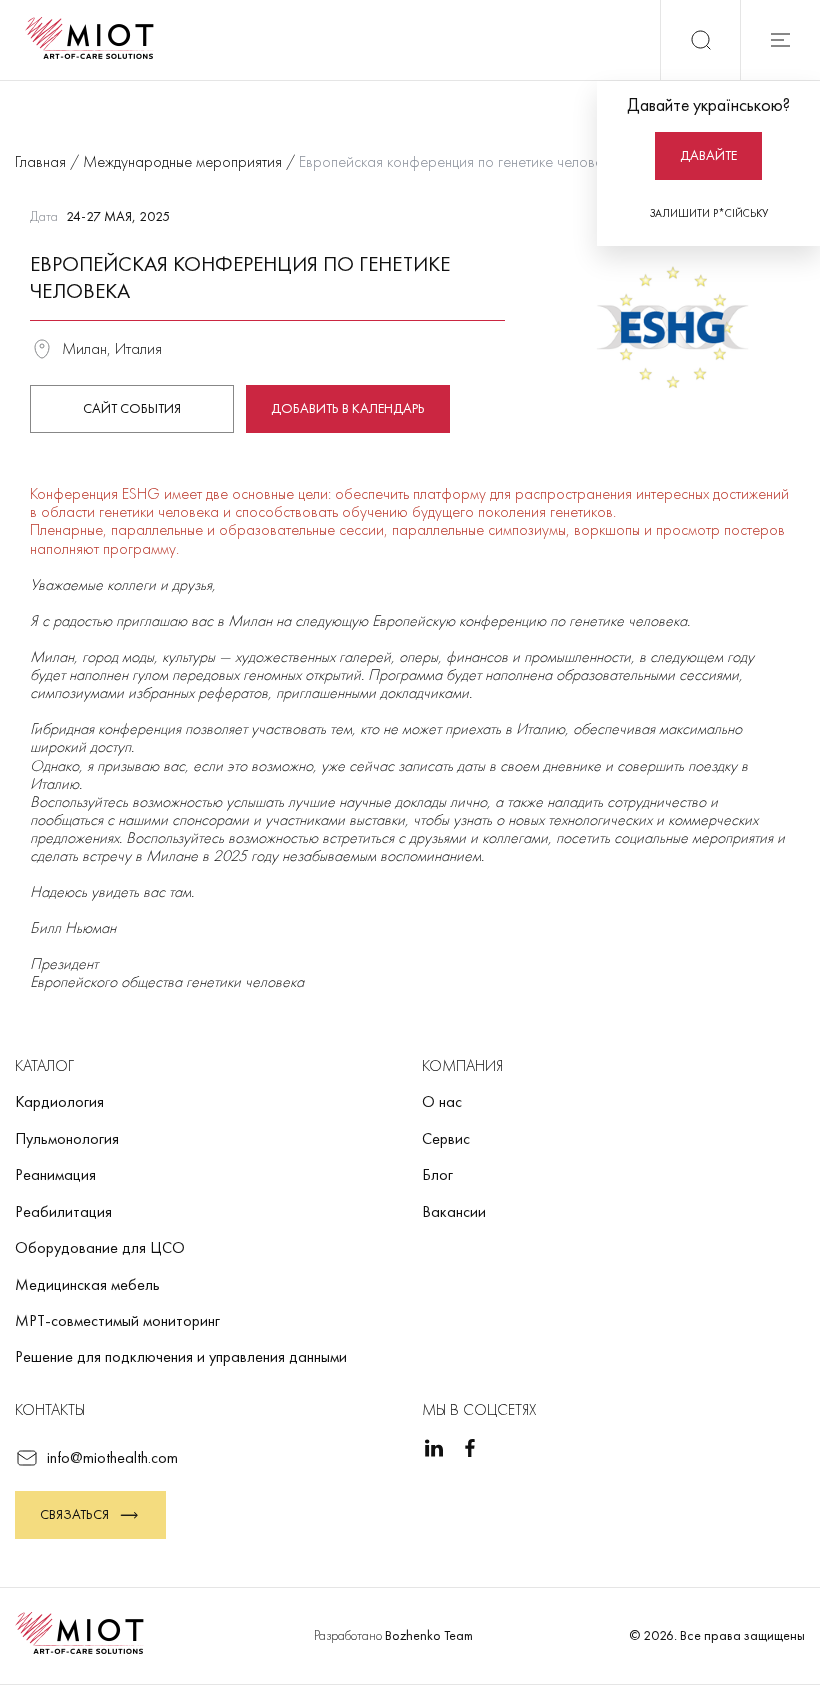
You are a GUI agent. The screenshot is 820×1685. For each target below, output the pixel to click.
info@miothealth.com (112, 1457)
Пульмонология (67, 1138)
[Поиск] (700, 40)
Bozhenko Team (429, 1635)
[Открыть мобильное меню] (780, 40)
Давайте (708, 155)
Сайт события (132, 408)
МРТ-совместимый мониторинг (117, 1320)
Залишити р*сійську (709, 213)
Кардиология (59, 1101)
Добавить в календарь (348, 408)
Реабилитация (63, 1211)
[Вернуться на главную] (96, 40)
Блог (437, 1174)
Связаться (74, 1514)
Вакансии (454, 1211)
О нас (442, 1101)
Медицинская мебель (87, 1284)
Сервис (446, 1138)
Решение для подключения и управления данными (181, 1356)
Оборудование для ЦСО (100, 1247)
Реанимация (55, 1174)
